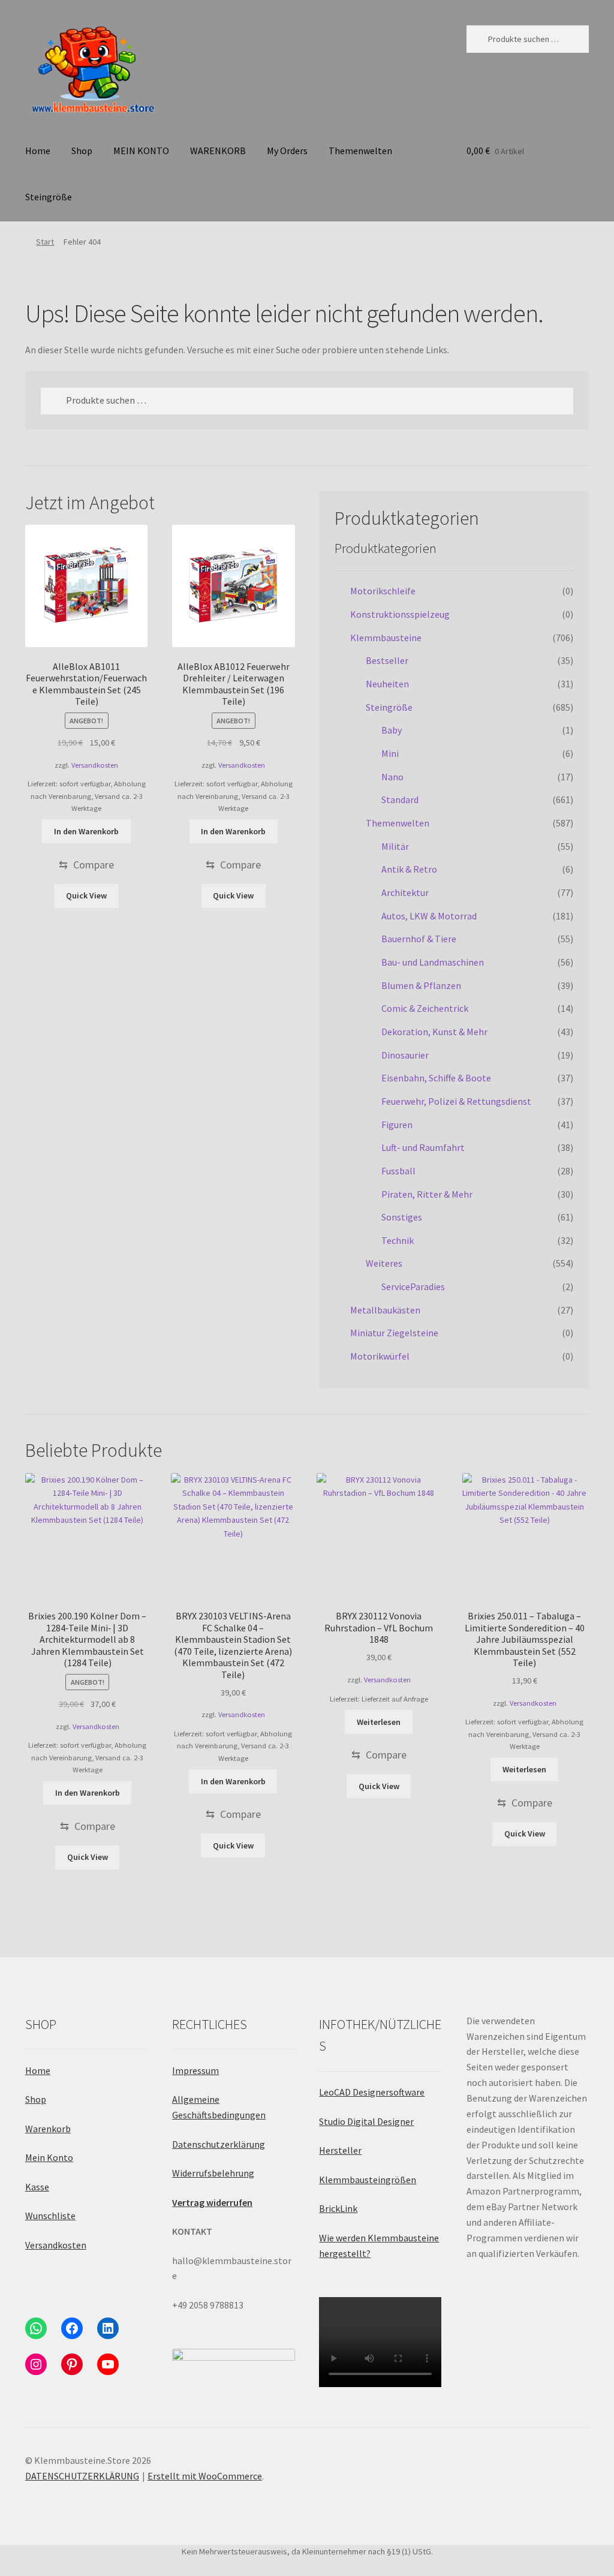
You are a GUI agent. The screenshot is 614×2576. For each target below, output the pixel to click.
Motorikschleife (383, 591)
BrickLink (338, 2208)
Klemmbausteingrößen (368, 2180)
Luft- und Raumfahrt (423, 1147)
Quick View (86, 895)
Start (45, 242)
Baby (392, 730)
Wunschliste (50, 2216)
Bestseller (387, 660)
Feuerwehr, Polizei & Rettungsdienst (456, 1101)
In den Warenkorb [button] (86, 831)
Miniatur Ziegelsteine (394, 1333)
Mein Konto (49, 2157)
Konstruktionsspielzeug (400, 614)
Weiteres (384, 1263)
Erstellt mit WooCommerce (205, 2476)
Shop (82, 151)
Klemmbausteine (386, 638)
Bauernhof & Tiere (419, 939)
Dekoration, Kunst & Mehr (434, 1032)
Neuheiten (387, 684)
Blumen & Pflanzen (421, 985)
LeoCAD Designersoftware (372, 2092)
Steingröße (49, 197)
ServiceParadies (413, 1287)
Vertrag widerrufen (212, 2202)
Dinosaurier (405, 1055)
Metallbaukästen (385, 1310)
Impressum (195, 2070)
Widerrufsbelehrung (213, 2173)
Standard (400, 799)
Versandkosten (95, 765)
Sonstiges (402, 1217)
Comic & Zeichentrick (425, 1008)
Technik (398, 1240)
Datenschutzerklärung (219, 2144)
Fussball (398, 1171)
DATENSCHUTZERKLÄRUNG (82, 2476)
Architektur (405, 892)
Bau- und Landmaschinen (433, 962)
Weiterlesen (379, 1722)
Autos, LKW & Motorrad (429, 916)
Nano (392, 777)
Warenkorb (48, 2129)
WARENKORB (218, 151)
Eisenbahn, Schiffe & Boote (436, 1078)
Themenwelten (360, 151)
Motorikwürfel (380, 1356)
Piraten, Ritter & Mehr (427, 1194)
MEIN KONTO (141, 151)
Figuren (397, 1125)
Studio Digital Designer (366, 2121)
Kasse (37, 2187)
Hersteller (340, 2150)
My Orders (287, 151)
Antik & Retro (409, 869)
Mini (390, 753)
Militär (395, 846)
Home (38, 151)
